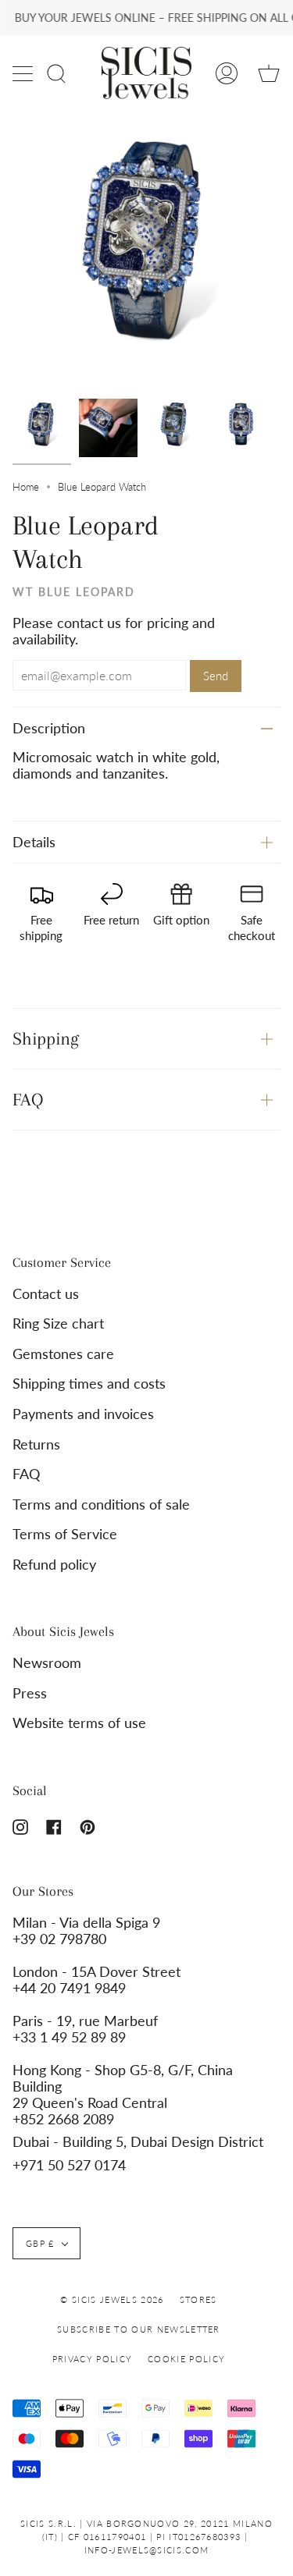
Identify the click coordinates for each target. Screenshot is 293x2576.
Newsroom (47, 1663)
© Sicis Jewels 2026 (112, 2299)
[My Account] (227, 73)
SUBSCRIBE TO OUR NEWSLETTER (139, 2329)
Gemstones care (63, 1354)
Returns (36, 1444)
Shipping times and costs (89, 1384)
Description (49, 728)
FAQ (28, 1099)
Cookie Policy (186, 2359)
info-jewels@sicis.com (147, 2550)
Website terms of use (79, 1723)
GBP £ (40, 2243)
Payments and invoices (83, 1414)
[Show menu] (24, 73)
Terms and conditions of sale (101, 1504)
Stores (198, 2299)
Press (30, 1693)
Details (34, 842)
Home (26, 487)
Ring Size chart (58, 1323)
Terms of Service (65, 1534)
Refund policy (54, 1565)
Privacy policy (92, 2359)
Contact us (46, 1294)
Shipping (46, 1038)
